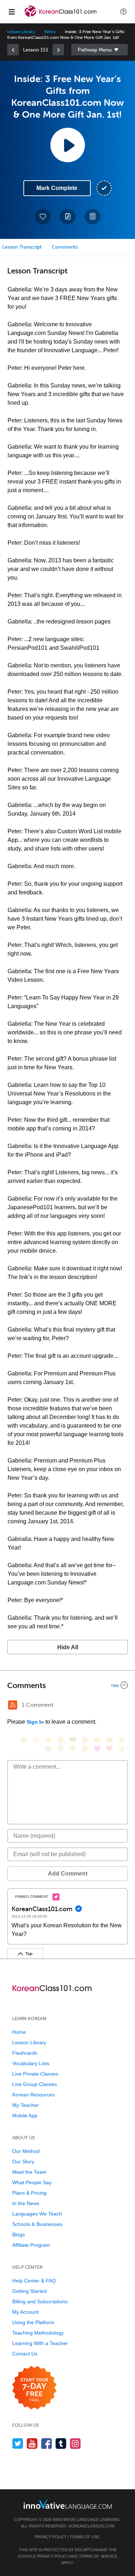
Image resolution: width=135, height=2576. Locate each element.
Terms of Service (98, 2556)
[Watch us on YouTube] (32, 2443)
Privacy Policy (51, 2537)
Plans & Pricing (29, 2193)
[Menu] (12, 12)
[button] (123, 12)
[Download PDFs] (93, 217)
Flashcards (25, 2053)
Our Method (26, 2151)
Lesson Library (21, 32)
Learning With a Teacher (40, 2343)
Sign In (35, 1722)
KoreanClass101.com (91, 2526)
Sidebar (100, 50)
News (50, 32)
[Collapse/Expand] (67, 1685)
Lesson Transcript (22, 247)
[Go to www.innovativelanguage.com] (68, 2504)
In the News (26, 2203)
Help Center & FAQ (34, 2281)
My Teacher (26, 2105)
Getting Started (30, 2291)
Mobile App (25, 2115)
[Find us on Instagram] (75, 2443)
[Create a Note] (68, 217)
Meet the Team (29, 2172)
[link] (13, 50)
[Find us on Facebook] (47, 2443)
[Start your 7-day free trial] (34, 2388)
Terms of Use (85, 2537)
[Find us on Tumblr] (61, 2443)
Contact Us (25, 2354)
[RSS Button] (13, 1705)
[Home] (61, 17)
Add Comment (68, 1874)
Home (19, 2032)
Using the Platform (33, 2322)
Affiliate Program (31, 2245)
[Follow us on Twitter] (18, 2443)
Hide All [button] (68, 1647)
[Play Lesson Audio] (68, 145)
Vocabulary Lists (31, 2063)
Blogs (19, 2235)
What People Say (32, 2182)
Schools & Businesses (37, 2224)
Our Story (23, 2162)
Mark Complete (57, 188)
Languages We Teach (37, 2214)
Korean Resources (33, 2095)
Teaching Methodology (38, 2333)
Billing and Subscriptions (40, 2301)
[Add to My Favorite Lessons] (43, 217)
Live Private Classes (35, 2074)
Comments (65, 247)
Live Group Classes (35, 2084)
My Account (25, 2312)
